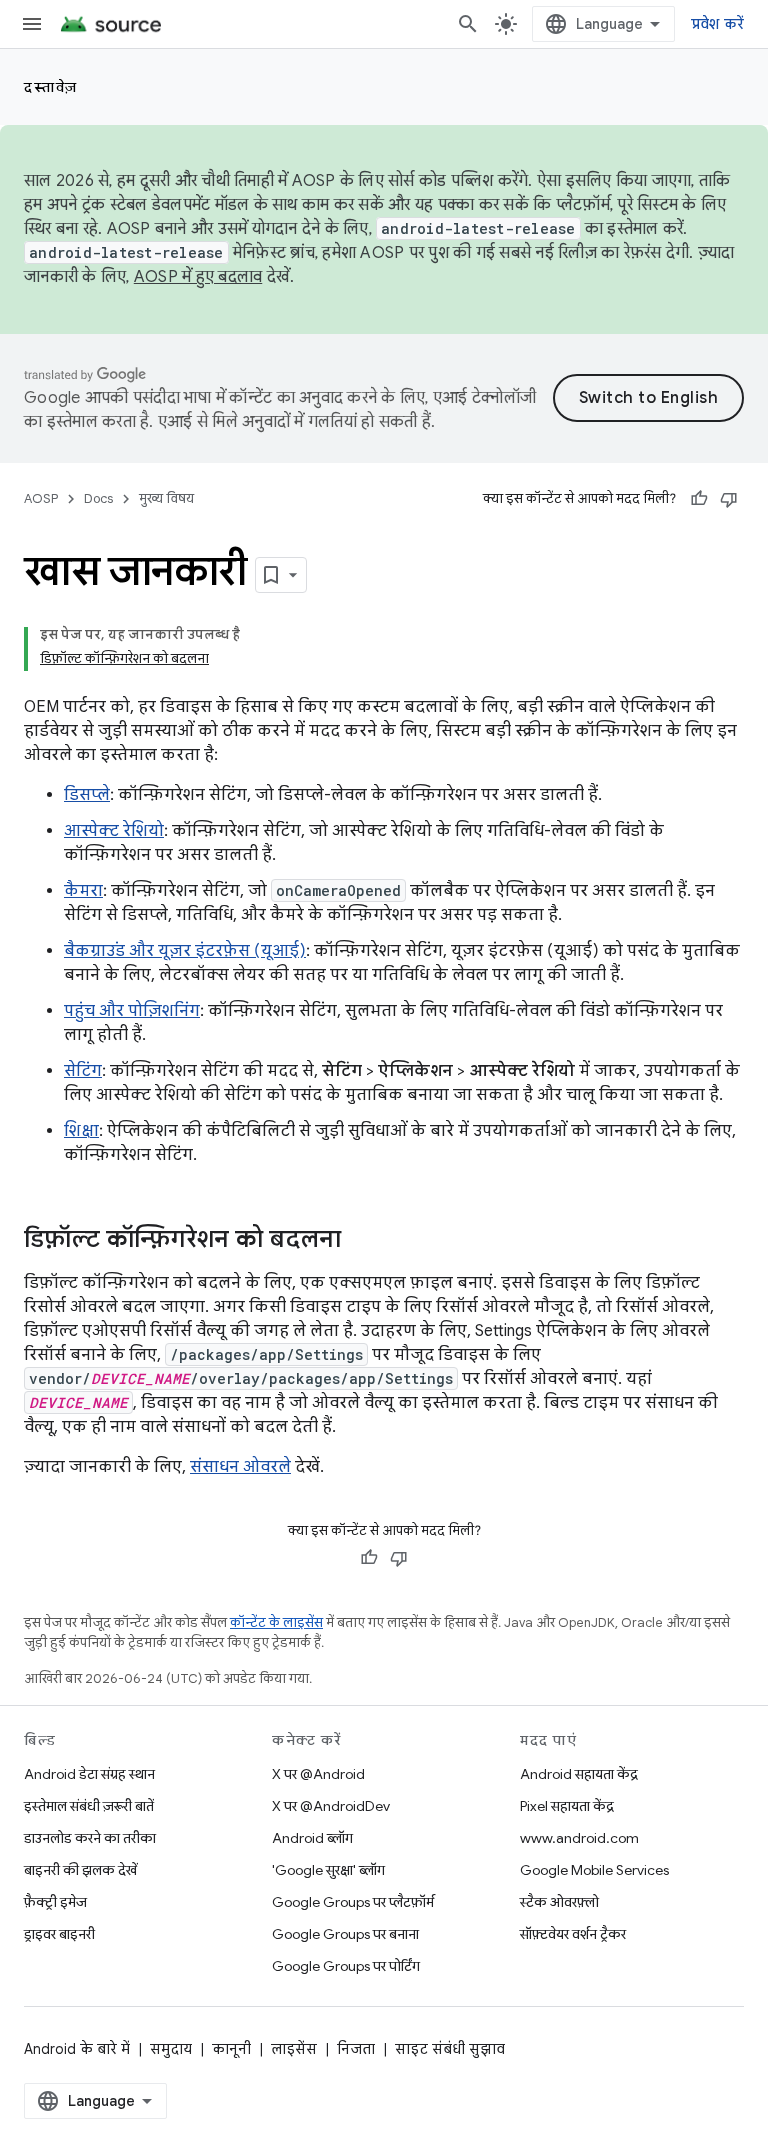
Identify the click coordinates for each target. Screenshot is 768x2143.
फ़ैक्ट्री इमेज (55, 1902)
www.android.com (579, 1838)
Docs (98, 498)
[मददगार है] (699, 499)
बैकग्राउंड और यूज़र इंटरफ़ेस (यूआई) (185, 951)
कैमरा (83, 891)
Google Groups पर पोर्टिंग (346, 1966)
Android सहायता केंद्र (579, 1774)
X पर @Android (318, 1774)
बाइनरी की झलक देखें (80, 1870)
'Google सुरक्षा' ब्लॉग (328, 1870)
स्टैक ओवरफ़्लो (559, 1902)
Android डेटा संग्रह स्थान (89, 1774)
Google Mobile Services (594, 1870)
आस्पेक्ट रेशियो (114, 831)
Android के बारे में (77, 2049)
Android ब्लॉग (312, 1838)
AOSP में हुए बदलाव (198, 277)
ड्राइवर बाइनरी (59, 1934)
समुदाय (171, 2049)
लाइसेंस (294, 2049)
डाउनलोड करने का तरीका (90, 1838)
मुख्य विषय (166, 498)
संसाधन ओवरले (240, 1467)
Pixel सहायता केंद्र (567, 1806)
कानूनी (231, 2049)
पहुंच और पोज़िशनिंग (132, 1011)
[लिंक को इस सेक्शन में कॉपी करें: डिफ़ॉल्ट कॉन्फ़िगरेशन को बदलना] (361, 1241)
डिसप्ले (87, 795)
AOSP (41, 498)
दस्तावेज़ (51, 87)
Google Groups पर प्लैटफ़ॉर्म (353, 1902)
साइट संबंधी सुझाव (450, 2049)
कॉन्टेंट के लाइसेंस (276, 1622)
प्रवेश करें (718, 24)
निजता (356, 2049)
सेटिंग (83, 1071)
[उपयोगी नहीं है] (729, 499)
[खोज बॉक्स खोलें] (468, 24)
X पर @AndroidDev (331, 1806)
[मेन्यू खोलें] (32, 24)
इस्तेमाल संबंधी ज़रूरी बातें (89, 1806)
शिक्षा (81, 1131)
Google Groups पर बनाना (345, 1934)
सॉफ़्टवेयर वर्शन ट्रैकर (573, 1934)
